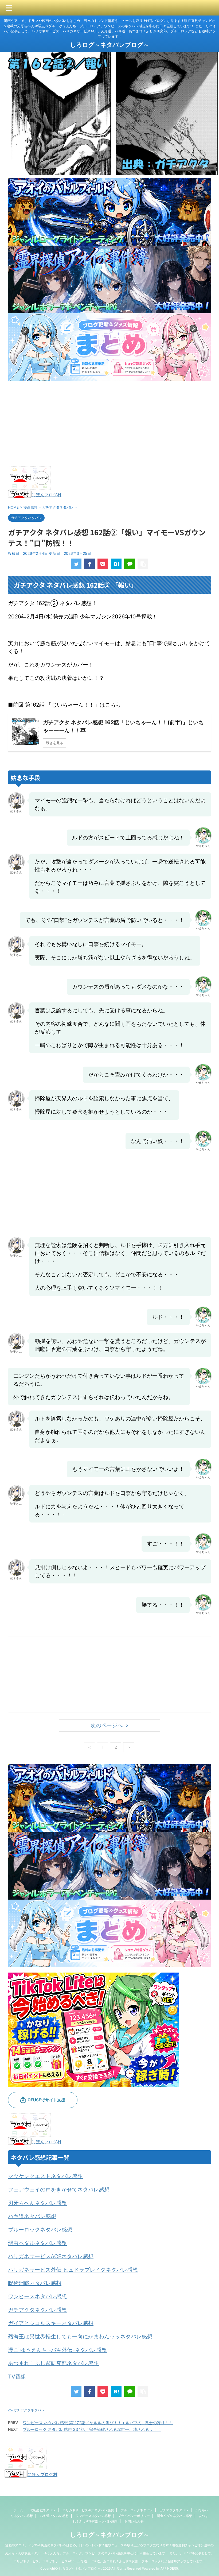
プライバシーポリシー (134, 2516)
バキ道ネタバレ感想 (32, 2216)
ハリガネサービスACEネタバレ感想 (51, 2256)
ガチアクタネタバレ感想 (37, 2310)
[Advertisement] (109, 424)
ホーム (18, 2510)
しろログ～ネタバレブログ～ (110, 45)
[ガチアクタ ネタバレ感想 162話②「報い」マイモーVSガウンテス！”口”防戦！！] (116, 564)
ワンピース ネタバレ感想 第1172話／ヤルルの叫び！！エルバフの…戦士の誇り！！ (98, 2423)
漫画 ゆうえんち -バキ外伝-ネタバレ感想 (57, 2350)
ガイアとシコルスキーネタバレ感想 (51, 2323)
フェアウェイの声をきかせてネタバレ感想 (59, 2190)
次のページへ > (110, 1725)
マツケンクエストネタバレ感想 (45, 2176)
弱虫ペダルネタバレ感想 (37, 2243)
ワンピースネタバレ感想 (37, 2296)
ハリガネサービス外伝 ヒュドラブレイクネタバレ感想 (73, 2270)
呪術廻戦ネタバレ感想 (35, 2283)
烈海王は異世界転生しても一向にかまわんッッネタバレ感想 (80, 2337)
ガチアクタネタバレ (29, 2410)
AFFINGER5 (169, 2568)
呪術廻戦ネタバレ (43, 2510)
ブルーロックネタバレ (137, 2510)
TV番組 (17, 2377)
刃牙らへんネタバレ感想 (37, 2203)
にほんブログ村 (46, 495)
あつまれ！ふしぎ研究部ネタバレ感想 (53, 2363)
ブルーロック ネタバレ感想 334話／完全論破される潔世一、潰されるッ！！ (92, 2429)
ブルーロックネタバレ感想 (40, 2230)
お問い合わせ (134, 2521)
